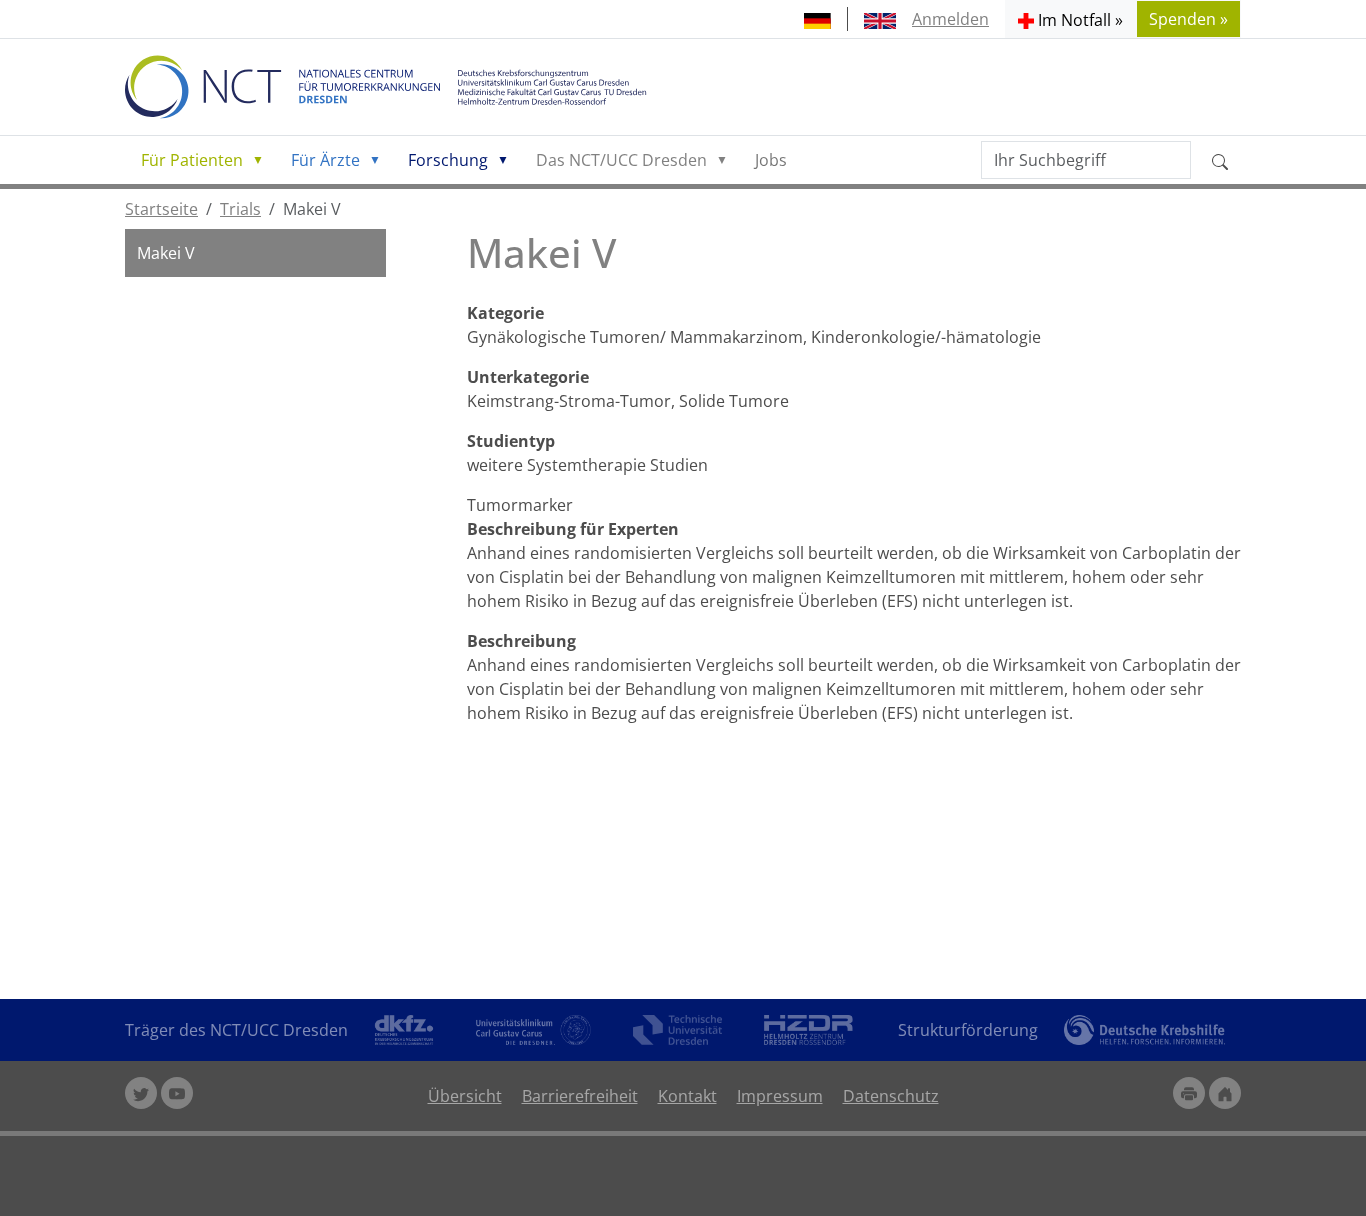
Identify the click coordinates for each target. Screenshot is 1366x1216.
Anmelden (950, 19)
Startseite (161, 209)
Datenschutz (891, 1096)
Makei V (166, 253)
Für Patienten (192, 160)
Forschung (448, 160)
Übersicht (465, 1096)
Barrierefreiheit (580, 1096)
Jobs (771, 160)
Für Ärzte (325, 160)
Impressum (780, 1096)
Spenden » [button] (1188, 19)
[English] (880, 19)
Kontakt (687, 1096)
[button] (1070, 19)
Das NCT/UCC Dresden (621, 160)
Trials (240, 209)
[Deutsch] (817, 19)
